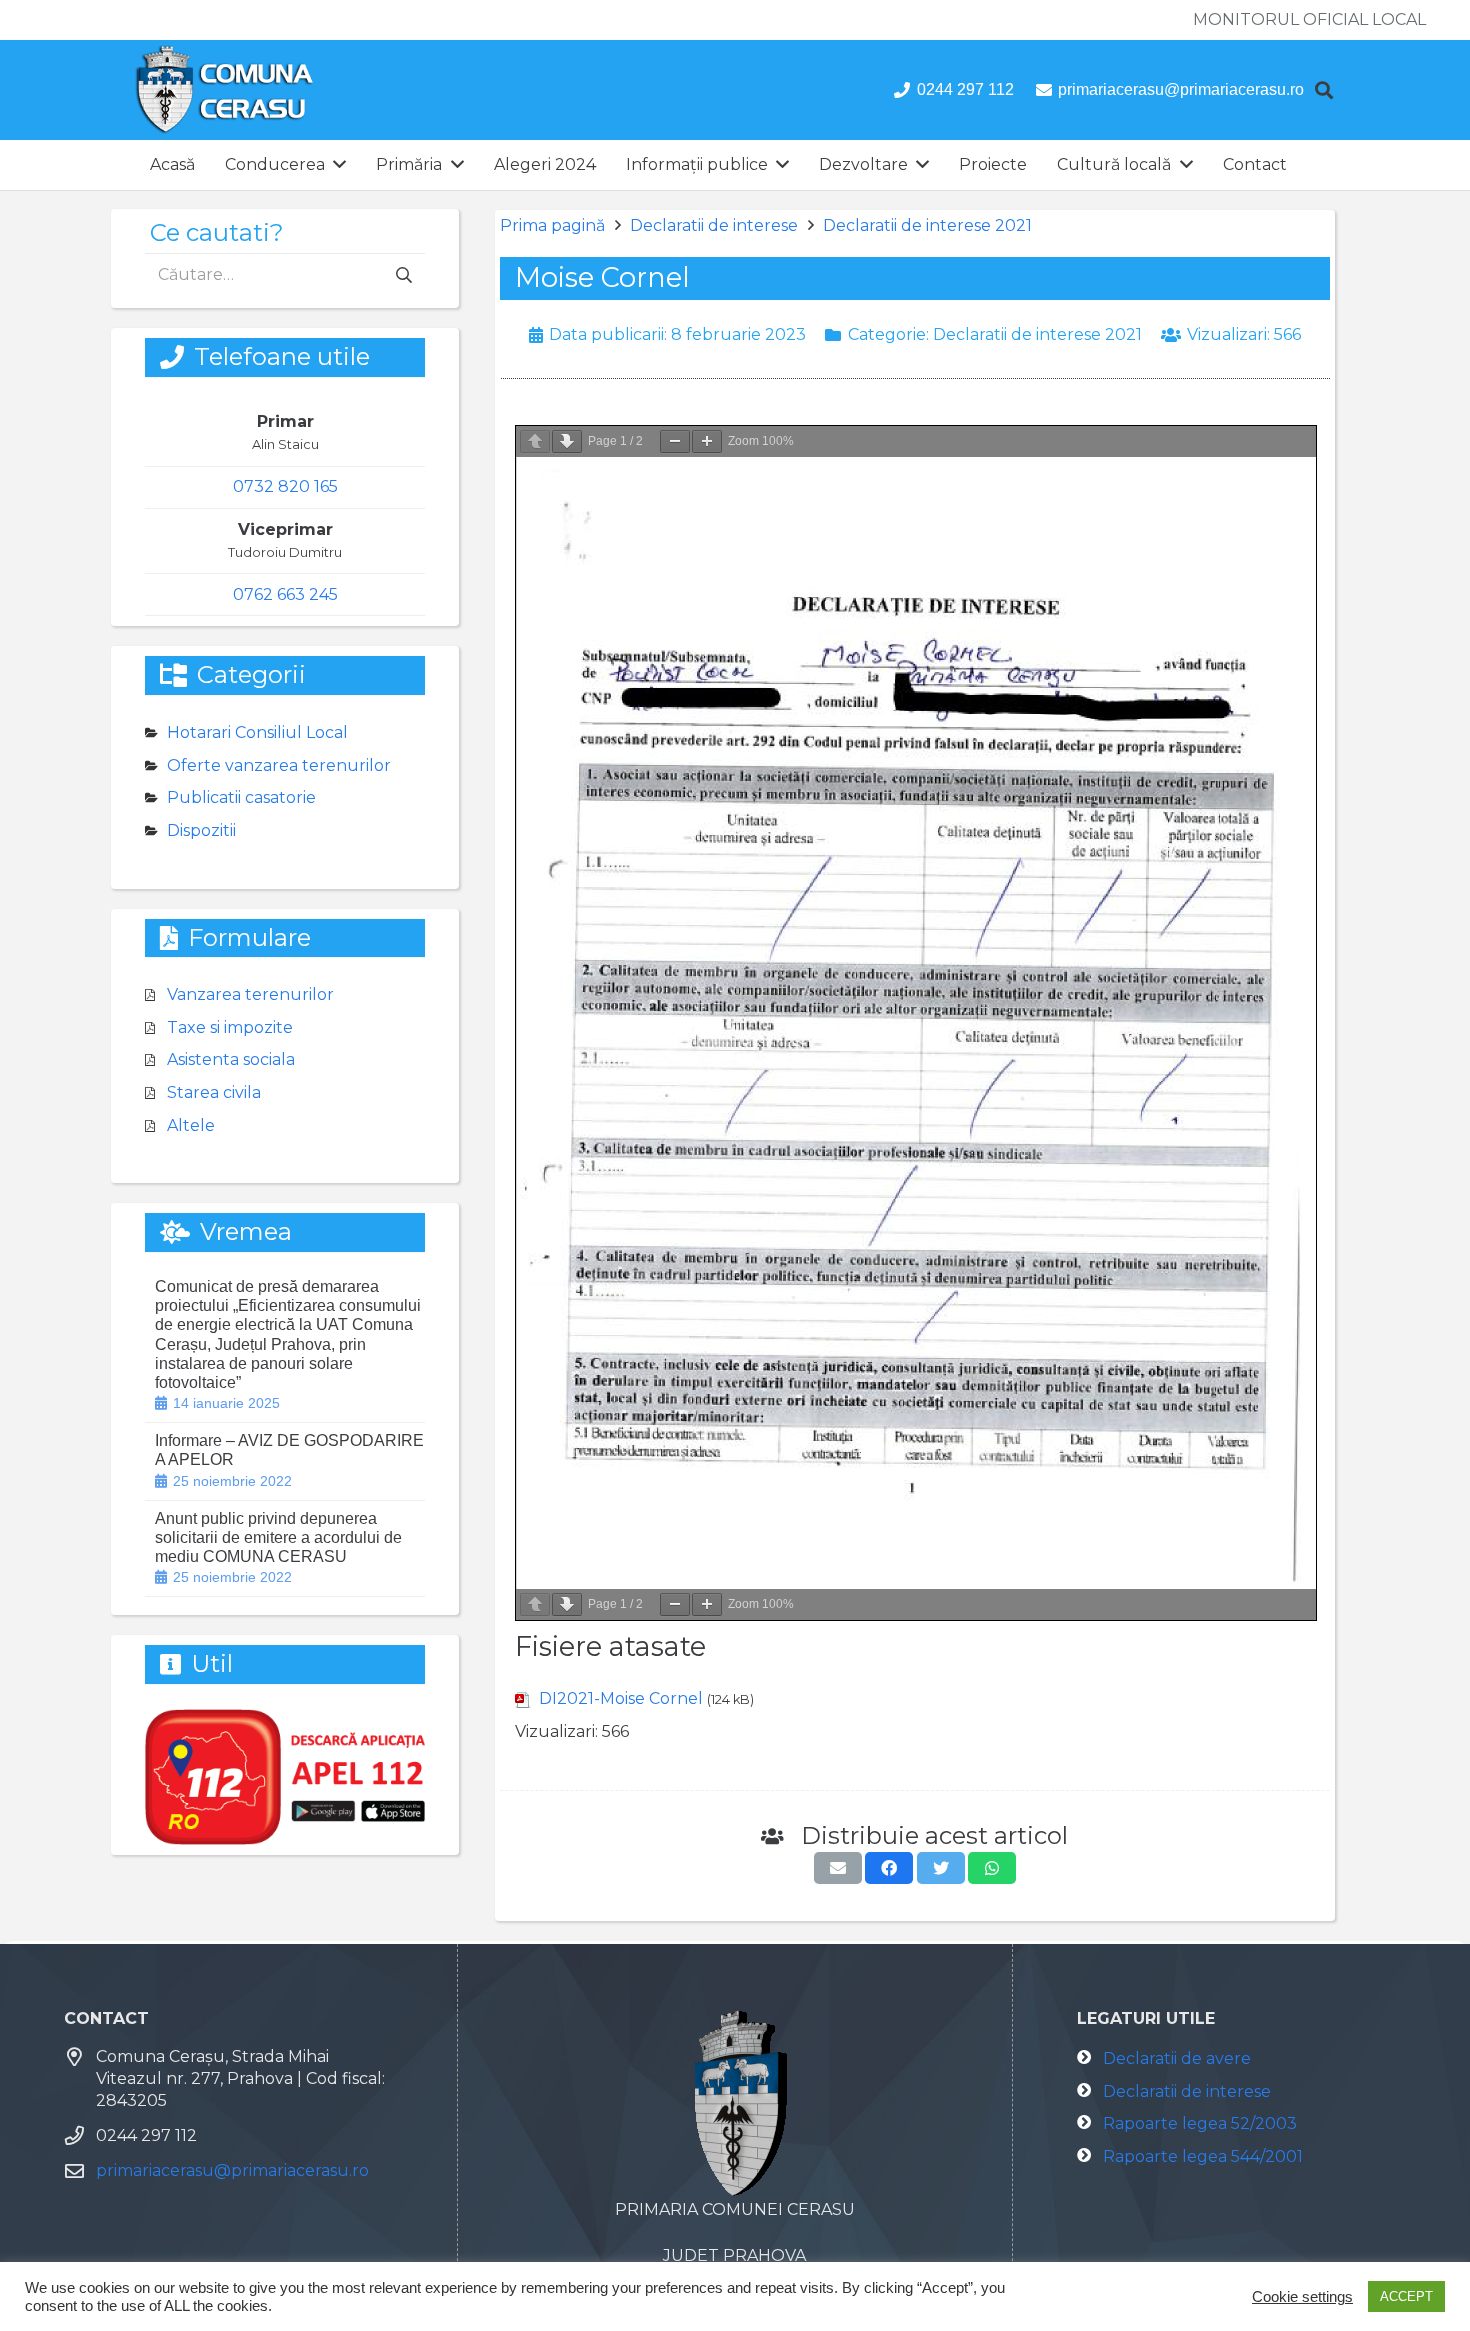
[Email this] (838, 1868)
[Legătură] (224, 90)
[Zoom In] (707, 441)
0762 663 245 (285, 594)
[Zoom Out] (675, 441)
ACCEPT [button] (1406, 2296)
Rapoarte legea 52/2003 (1200, 2123)
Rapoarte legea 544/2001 (1203, 2156)
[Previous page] (535, 441)
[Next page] (567, 441)
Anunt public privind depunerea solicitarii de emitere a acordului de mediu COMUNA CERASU (278, 1537)
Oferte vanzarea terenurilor (279, 765)
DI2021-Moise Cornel (621, 1698)
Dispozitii (201, 830)
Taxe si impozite (230, 1027)
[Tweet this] (941, 1868)
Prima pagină (552, 225)
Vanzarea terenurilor (250, 994)
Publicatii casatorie (241, 797)
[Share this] (889, 1868)
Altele (191, 1125)
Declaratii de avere (1177, 2058)
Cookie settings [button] (1302, 2297)
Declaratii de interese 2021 (927, 225)
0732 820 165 (285, 486)
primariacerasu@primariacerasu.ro (232, 2170)
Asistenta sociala (231, 1059)
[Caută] (1324, 90)
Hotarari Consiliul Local (257, 732)
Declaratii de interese (714, 225)
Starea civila (214, 1092)
